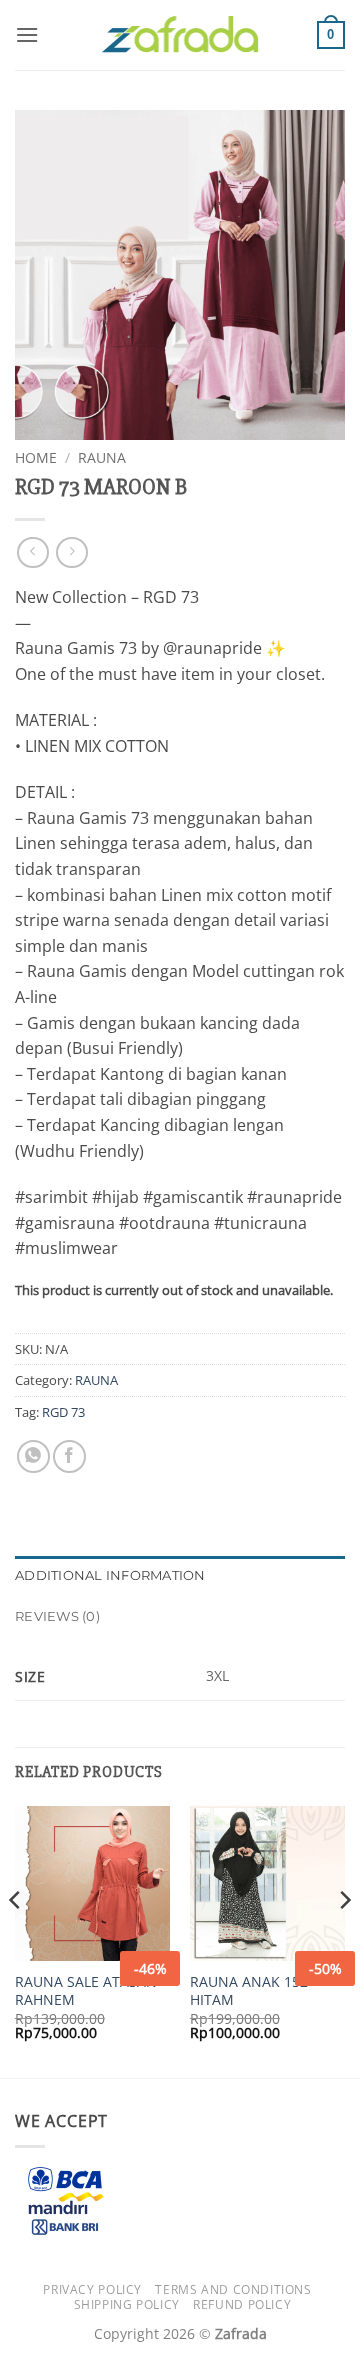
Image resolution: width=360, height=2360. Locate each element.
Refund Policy (242, 2304)
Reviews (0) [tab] (57, 1616)
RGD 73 (63, 1412)
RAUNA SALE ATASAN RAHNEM (86, 1990)
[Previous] (16, 1940)
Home (36, 457)
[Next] (344, 1940)
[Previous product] (71, 552)
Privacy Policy (92, 2289)
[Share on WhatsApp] (33, 1456)
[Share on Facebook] (69, 1456)
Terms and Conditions (233, 2289)
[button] (27, 34)
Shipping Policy (127, 2304)
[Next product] (32, 552)
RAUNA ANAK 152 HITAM (249, 1990)
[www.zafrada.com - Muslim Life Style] (180, 35)
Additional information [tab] (110, 1575)
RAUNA (102, 457)
